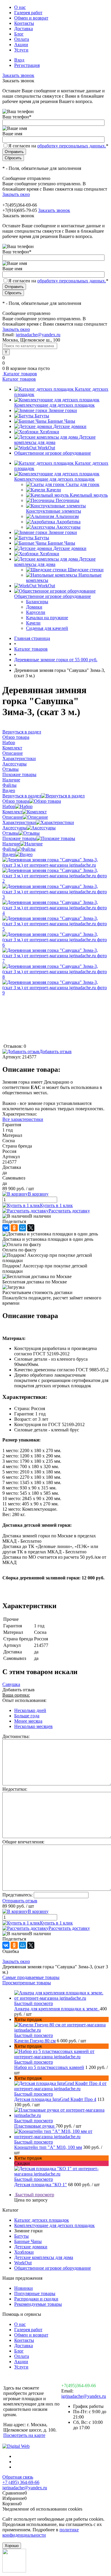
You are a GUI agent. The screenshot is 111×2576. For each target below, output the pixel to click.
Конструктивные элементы (54, 511)
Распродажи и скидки (36, 2299)
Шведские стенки (86, 570)
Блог (19, 34)
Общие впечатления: (23, 1842)
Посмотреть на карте (24, 2435)
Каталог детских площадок (42, 2220)
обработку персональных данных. (72, 146)
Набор (9, 806)
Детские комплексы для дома (55, 440)
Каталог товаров (20, 374)
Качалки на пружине (47, 618)
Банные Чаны (61, 421)
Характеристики (19, 822)
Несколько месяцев (33, 1726)
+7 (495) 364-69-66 (21, 2482)
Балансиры (37, 602)
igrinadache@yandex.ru (38, 335)
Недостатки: (15, 1789)
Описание (13, 817)
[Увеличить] (55, 865)
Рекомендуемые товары (38, 2304)
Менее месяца (28, 1721)
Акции (21, 45)
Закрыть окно (16, 194)
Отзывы (11, 833)
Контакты (24, 23)
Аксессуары (68, 527)
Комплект (12, 812)
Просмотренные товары (27, 1983)
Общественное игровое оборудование (53, 453)
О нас (20, 7)
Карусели (36, 612)
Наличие (11, 844)
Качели (54, 490)
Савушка (11, 1684)
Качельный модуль (89, 495)
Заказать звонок (18, 75)
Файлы (9, 849)
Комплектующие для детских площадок (54, 405)
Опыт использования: (24, 1700)
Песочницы (67, 500)
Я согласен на (58, 146)
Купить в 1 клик (56, 1205)
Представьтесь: (17, 1895)
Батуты (42, 416)
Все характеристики (23, 1119)
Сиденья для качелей (47, 628)
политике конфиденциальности (41, 2532)
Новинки (24, 2288)
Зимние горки (63, 410)
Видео (9, 854)
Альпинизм (67, 516)
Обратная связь (18, 2477)
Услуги (21, 50)
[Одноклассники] (14, 1228)
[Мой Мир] (22, 1228)
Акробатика (68, 522)
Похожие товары (19, 838)
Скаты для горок (83, 484)
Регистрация (27, 65)
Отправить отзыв (20, 1901)
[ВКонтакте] (6, 1228)
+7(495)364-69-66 (79, 2386)
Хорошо (12, 2546)
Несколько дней (30, 1710)
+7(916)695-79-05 (20, 210)
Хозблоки (49, 432)
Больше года (27, 1716)
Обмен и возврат (31, 18)
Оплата (22, 39)
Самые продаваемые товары (31, 1977)
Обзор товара (16, 801)
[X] (31, 1228)
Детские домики (70, 426)
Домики (34, 607)
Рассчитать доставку (69, 1211)
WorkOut (46, 448)
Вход (19, 60)
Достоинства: (16, 1736)
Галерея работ (28, 13)
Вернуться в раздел (22, 796)
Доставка (24, 29)
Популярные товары (35, 2293)
